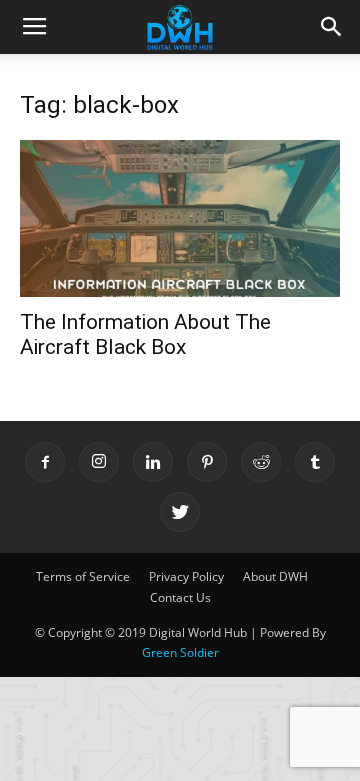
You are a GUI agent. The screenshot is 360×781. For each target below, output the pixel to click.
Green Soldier (180, 652)
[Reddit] (261, 462)
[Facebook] (45, 462)
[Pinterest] (207, 462)
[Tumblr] (315, 462)
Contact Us (180, 597)
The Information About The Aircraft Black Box (145, 334)
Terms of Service (83, 576)
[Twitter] (180, 512)
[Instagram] (99, 462)
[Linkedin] (153, 462)
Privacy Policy (186, 576)
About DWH (275, 576)
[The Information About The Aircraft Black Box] (180, 218)
